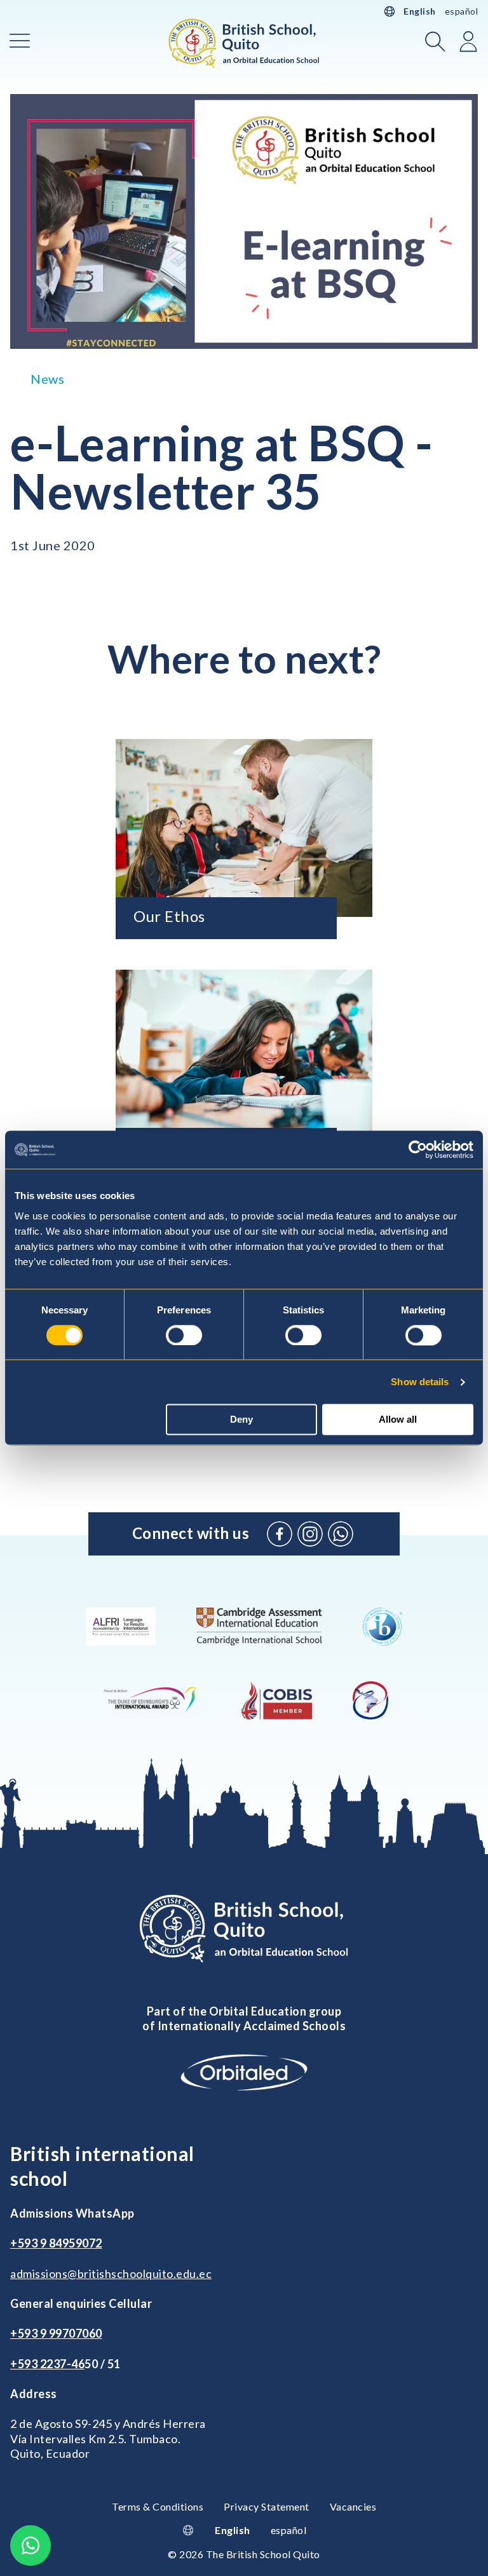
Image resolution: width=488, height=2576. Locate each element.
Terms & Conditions (158, 2506)
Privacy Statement (267, 2506)
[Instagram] (310, 1534)
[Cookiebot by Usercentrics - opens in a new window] (418, 1149)
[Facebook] (280, 1534)
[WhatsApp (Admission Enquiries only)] (341, 1534)
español (462, 11)
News (47, 379)
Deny (241, 1420)
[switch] (184, 1335)
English (420, 11)
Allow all (398, 1420)
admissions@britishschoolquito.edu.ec (111, 2274)
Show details (420, 1382)
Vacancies (353, 2506)
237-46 (65, 2364)
